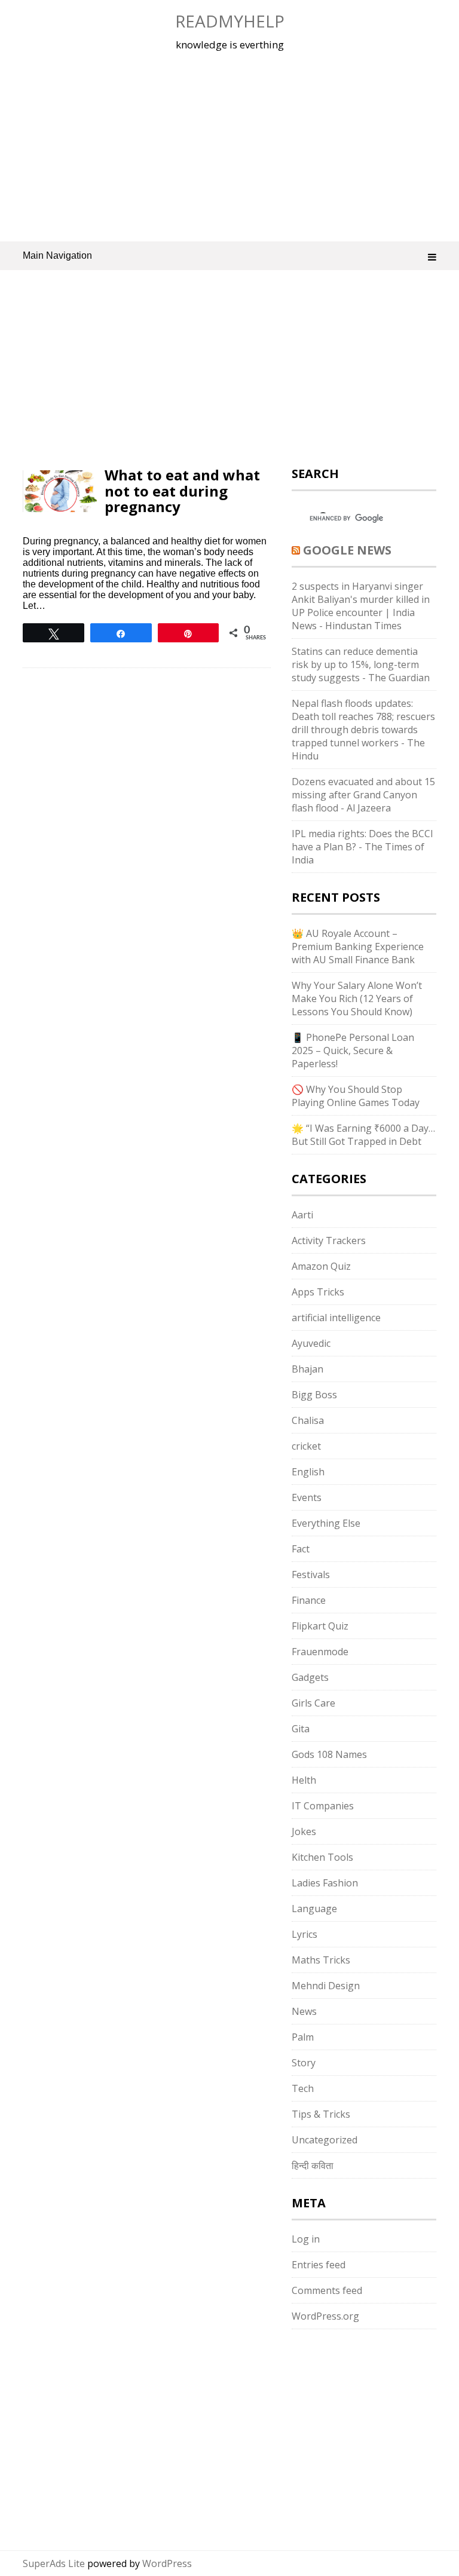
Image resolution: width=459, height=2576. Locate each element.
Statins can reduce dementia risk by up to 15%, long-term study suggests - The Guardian (361, 664)
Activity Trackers (329, 1240)
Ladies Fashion (325, 1883)
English (308, 1472)
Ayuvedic (311, 1343)
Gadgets (310, 1677)
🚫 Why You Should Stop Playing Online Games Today (356, 1096)
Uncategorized (325, 2140)
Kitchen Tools (322, 1857)
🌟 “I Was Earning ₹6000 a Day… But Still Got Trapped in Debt (363, 1135)
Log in (306, 2239)
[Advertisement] (230, 146)
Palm (303, 2037)
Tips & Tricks (321, 2114)
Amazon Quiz (321, 1266)
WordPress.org (325, 2316)
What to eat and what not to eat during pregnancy (182, 491)
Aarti (302, 1215)
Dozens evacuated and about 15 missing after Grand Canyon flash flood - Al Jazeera (363, 795)
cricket (306, 1446)
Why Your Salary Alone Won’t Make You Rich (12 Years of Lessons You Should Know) (357, 998)
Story (304, 2063)
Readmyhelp (230, 21)
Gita (301, 1729)
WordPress (167, 2563)
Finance (309, 1600)
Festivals (311, 1575)
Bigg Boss (314, 1395)
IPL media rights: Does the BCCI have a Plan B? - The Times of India (362, 847)
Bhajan (307, 1369)
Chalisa (308, 1420)
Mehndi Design (326, 1986)
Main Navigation (57, 255)
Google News (347, 550)
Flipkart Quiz (320, 1626)
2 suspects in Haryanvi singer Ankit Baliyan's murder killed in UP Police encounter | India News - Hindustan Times (361, 606)
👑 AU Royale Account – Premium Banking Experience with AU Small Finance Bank (358, 947)
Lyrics (305, 1934)
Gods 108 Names (329, 1754)
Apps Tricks (318, 1292)
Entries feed (319, 2265)
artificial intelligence (336, 1318)
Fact (301, 1549)
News (304, 2011)
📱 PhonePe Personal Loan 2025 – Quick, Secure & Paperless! (353, 1050)
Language (314, 1909)
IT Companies (323, 1806)
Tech (303, 2088)
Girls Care (313, 1703)
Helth (304, 1780)
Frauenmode (320, 1652)
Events (307, 1497)
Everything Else (326, 1523)
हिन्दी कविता (313, 2165)
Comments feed (327, 2290)
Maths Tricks (321, 1960)
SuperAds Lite (54, 2563)
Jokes (304, 1831)
